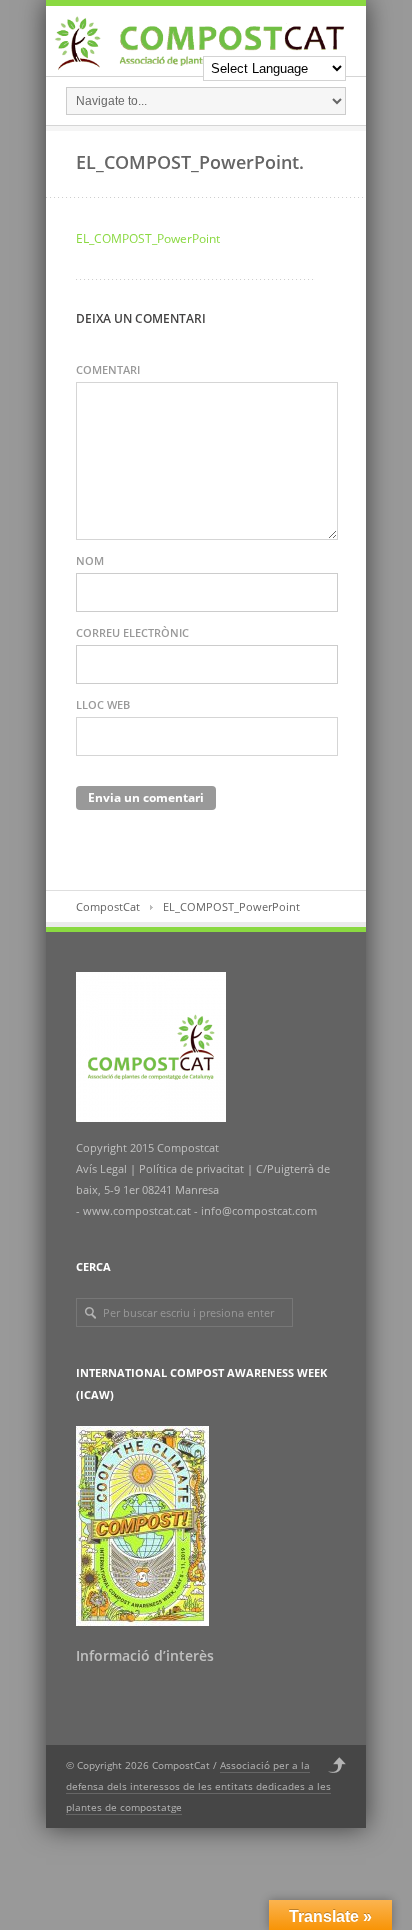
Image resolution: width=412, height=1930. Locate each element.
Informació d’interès (145, 1655)
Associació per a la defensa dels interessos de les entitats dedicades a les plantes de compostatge (198, 1786)
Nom (90, 560)
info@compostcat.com (259, 1210)
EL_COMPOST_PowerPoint (148, 238)
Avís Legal (103, 1168)
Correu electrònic (132, 632)
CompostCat (108, 906)
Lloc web (103, 704)
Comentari (108, 369)
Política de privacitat (190, 1168)
